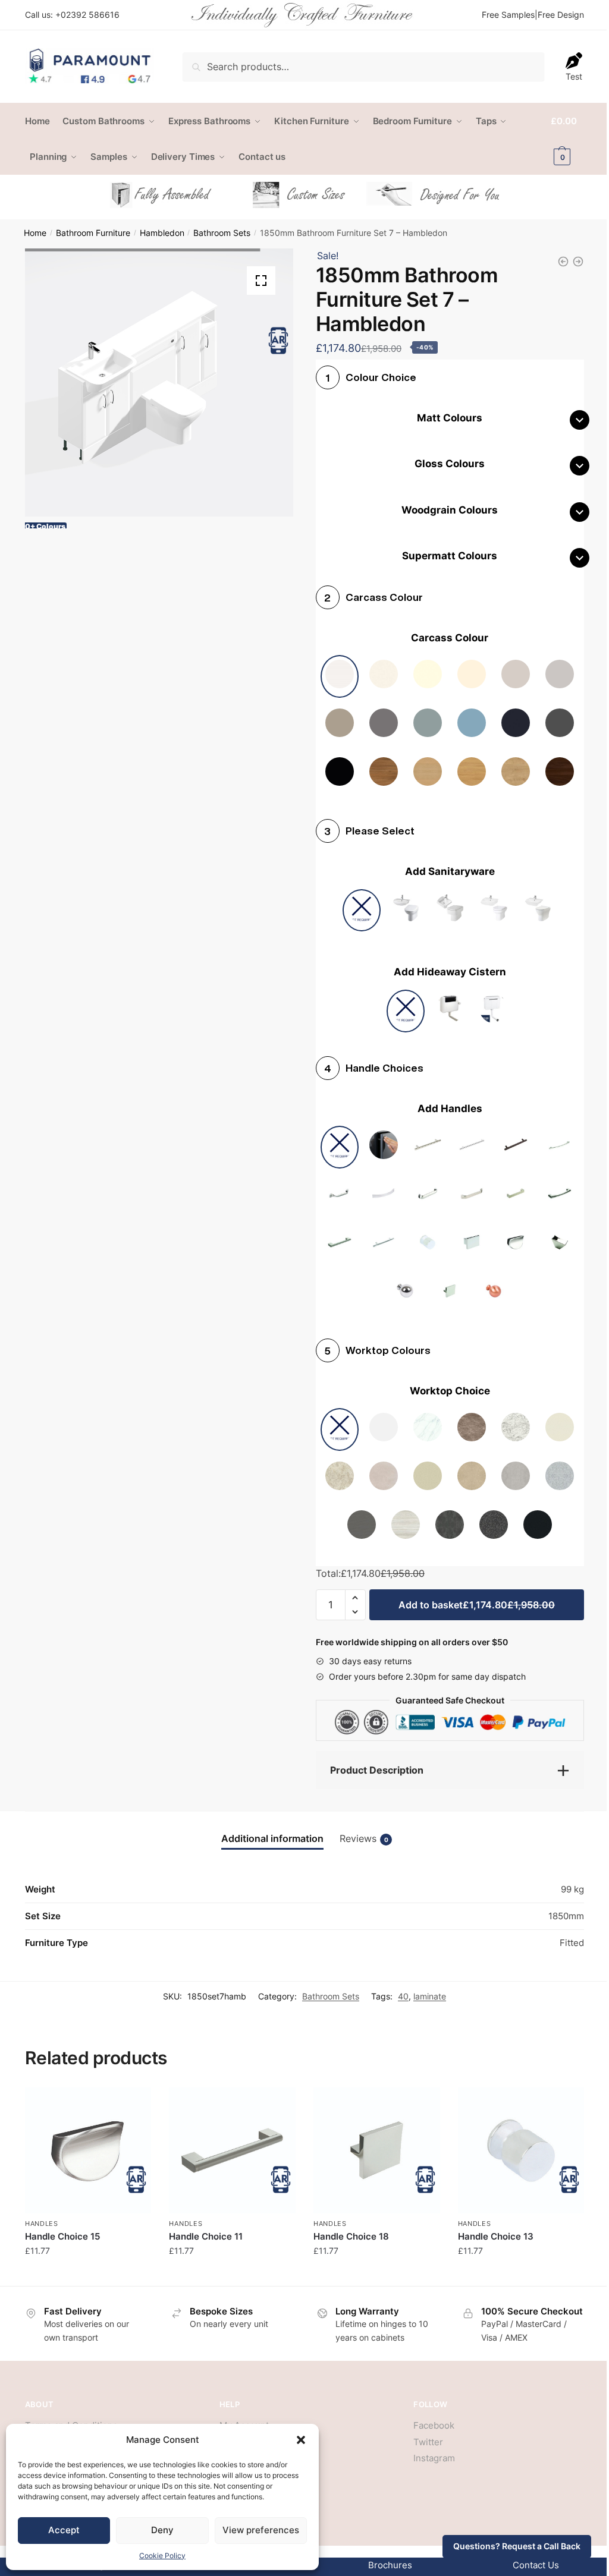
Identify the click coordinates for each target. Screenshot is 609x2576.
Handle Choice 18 (351, 2236)
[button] (301, 2440)
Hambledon (162, 233)
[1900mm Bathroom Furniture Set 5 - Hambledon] (578, 262)
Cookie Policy (162, 2555)
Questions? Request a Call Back (517, 2546)
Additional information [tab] (272, 1838)
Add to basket (477, 1605)
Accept (64, 2530)
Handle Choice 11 (206, 2236)
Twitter (428, 2442)
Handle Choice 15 (62, 2236)
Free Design (561, 15)
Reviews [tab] (364, 1838)
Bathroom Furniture (93, 233)
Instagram (434, 2458)
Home (35, 233)
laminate (430, 1996)
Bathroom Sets (222, 233)
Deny (162, 2530)
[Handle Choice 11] (232, 2151)
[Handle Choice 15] (88, 2151)
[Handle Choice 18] (377, 2151)
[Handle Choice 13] (521, 2151)
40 (403, 1996)
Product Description (377, 1770)
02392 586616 (90, 15)
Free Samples (508, 15)
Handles (42, 2224)
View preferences (261, 2530)
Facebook (434, 2425)
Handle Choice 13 (496, 2236)
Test (574, 76)
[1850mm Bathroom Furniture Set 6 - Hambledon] (563, 262)
